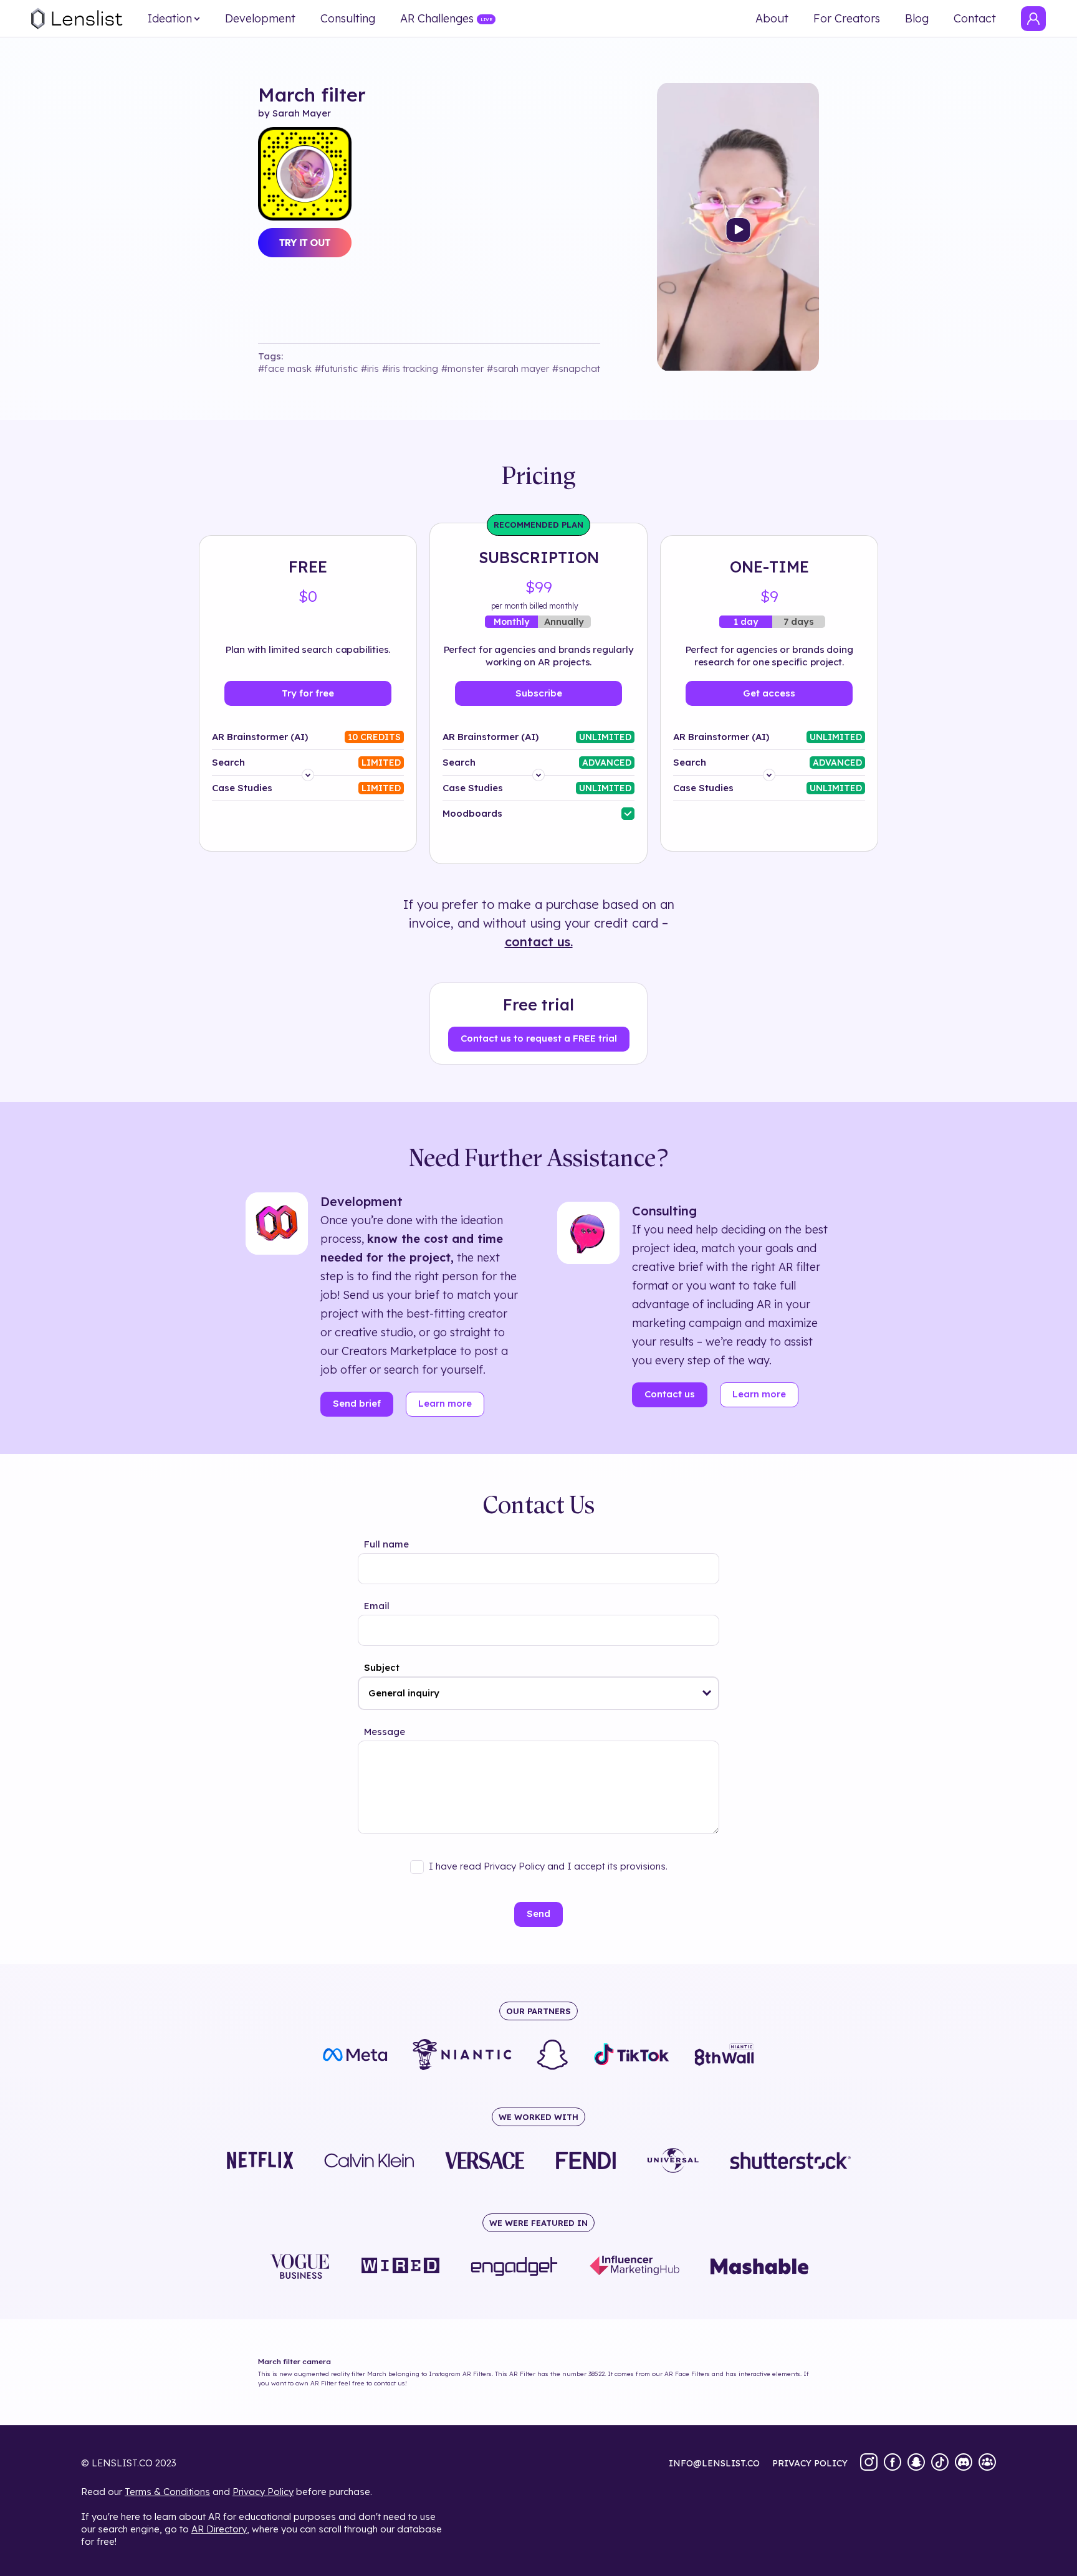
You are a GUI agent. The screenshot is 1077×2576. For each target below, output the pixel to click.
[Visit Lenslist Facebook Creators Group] (987, 2463)
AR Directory (219, 2529)
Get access (769, 693)
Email (377, 1606)
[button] (707, 1693)
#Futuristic (336, 368)
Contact (975, 19)
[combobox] (538, 1693)
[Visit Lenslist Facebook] (893, 2463)
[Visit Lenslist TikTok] (940, 2463)
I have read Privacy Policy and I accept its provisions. (548, 1866)
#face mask (285, 368)
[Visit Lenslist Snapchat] (916, 2463)
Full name (386, 1544)
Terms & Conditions (167, 2492)
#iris (370, 368)
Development (260, 19)
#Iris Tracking (410, 368)
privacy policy (810, 2463)
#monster (462, 368)
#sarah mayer (518, 368)
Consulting (348, 19)
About (772, 19)
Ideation (170, 19)
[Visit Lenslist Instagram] (869, 2463)
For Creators (847, 19)
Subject (382, 1667)
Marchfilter (312, 95)
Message (385, 1732)
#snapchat (576, 368)
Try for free (308, 693)
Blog (917, 19)
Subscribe (539, 693)
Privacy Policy (263, 2492)
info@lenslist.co (714, 2463)
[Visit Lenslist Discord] (964, 2463)
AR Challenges (437, 19)
